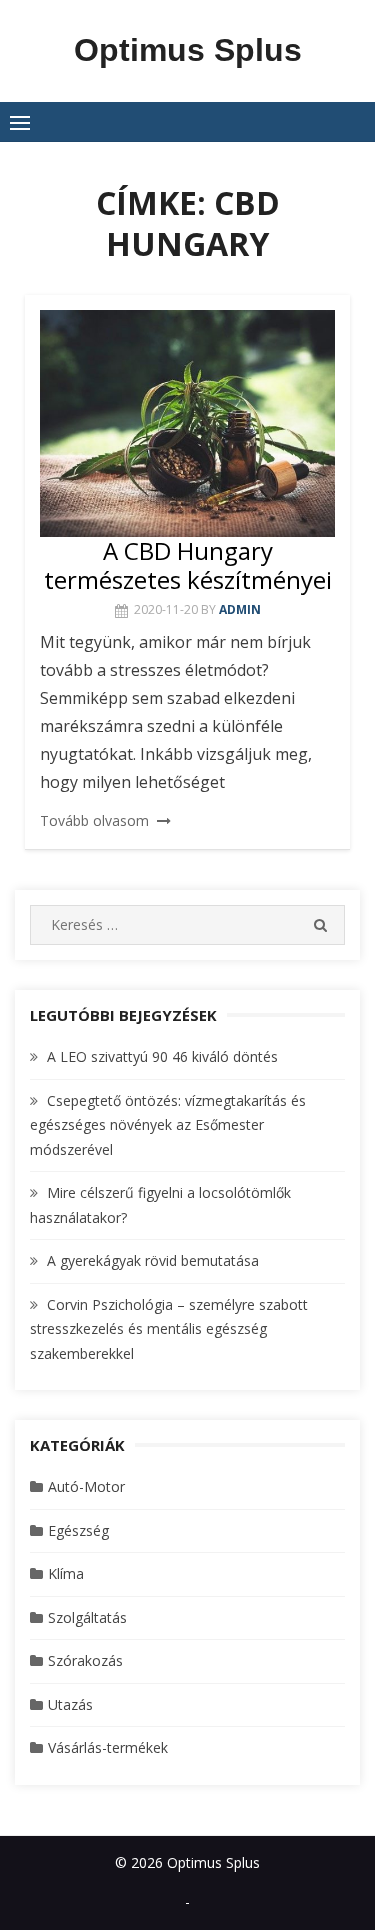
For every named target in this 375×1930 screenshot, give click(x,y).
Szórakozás (85, 1660)
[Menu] (20, 122)
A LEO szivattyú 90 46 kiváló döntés (162, 1056)
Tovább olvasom (94, 820)
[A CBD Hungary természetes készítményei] (187, 423)
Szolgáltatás (87, 1617)
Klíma (66, 1573)
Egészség (78, 1530)
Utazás (70, 1704)
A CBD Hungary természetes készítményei (188, 565)
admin (240, 609)
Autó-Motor (86, 1486)
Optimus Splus (188, 50)
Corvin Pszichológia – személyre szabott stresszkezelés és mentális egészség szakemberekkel (169, 1329)
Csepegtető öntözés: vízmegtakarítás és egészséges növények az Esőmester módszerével (168, 1125)
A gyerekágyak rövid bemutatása (153, 1260)
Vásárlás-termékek (108, 1747)
